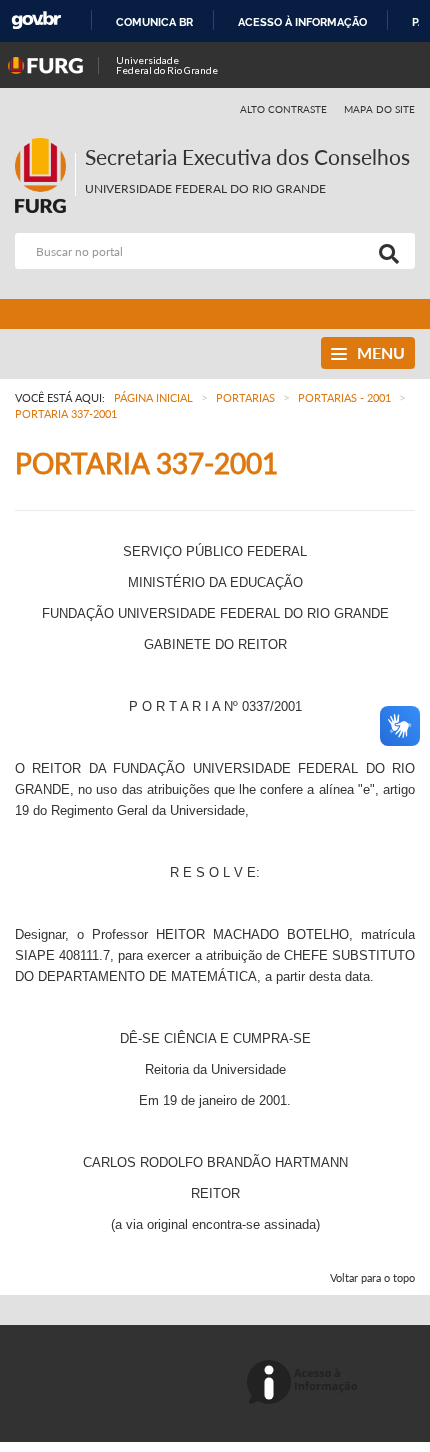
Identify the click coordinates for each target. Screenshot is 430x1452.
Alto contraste (284, 109)
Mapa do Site (379, 109)
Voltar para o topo (372, 1277)
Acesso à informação (302, 22)
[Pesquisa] (385, 251)
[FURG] (45, 146)
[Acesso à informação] (305, 1383)
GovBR (36, 20)
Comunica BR (154, 22)
